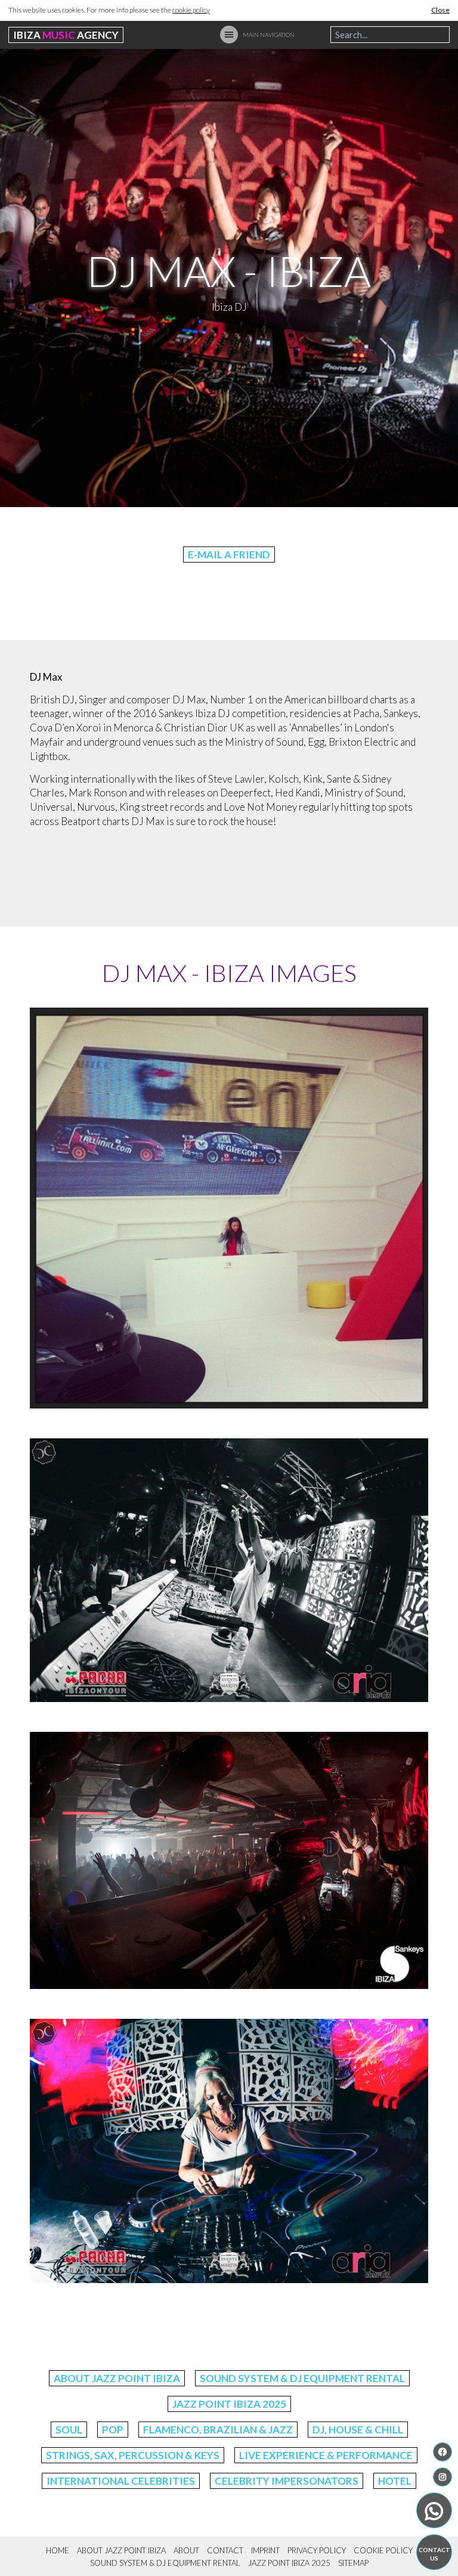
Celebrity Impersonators (287, 2481)
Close (440, 10)
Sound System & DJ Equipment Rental (302, 2378)
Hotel (395, 2481)
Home (58, 2550)
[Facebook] (442, 2452)
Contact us (434, 2554)
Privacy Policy (317, 2550)
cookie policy (191, 10)
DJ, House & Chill (358, 2430)
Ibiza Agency (66, 35)
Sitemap (353, 2563)
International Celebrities (121, 2481)
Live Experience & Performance (326, 2455)
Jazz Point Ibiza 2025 (229, 2404)
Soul (69, 2430)
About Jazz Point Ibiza (117, 2378)
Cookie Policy (383, 2550)
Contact (225, 2550)
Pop (113, 2430)
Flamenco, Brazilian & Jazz (218, 2430)
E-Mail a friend (229, 555)
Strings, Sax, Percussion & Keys (133, 2455)
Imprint (265, 2550)
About (186, 2550)
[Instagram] (442, 2477)
